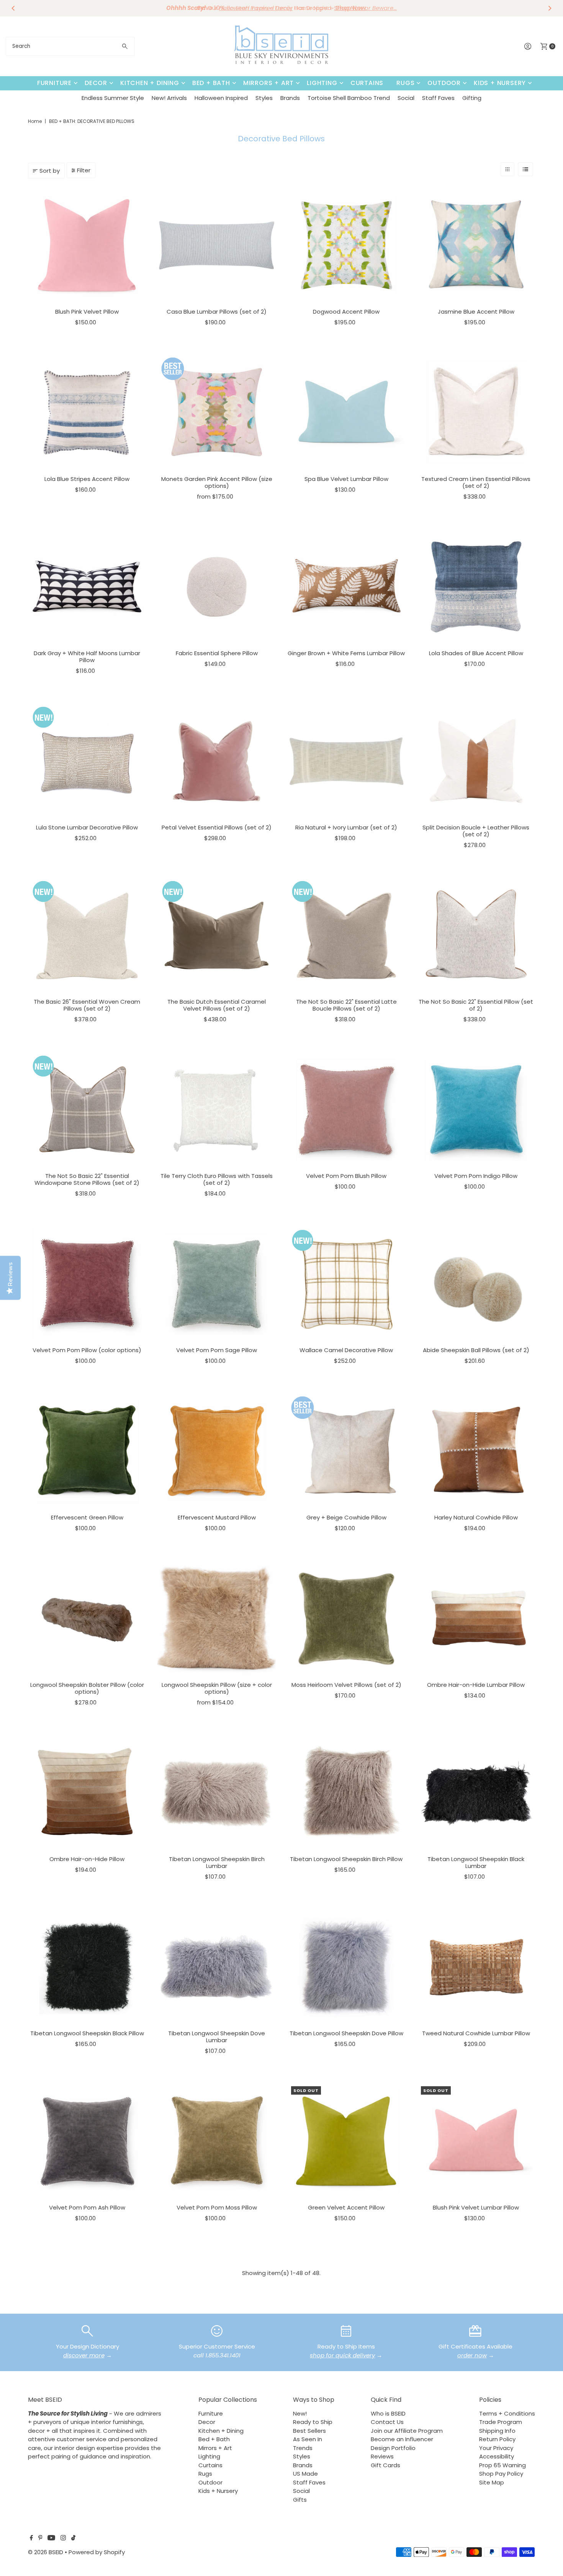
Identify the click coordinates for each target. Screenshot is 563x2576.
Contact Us (387, 2422)
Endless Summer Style (113, 98)
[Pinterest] (40, 2538)
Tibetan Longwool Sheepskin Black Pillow (87, 2033)
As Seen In (308, 2439)
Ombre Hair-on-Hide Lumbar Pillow (476, 1685)
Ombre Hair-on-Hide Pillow (87, 1859)
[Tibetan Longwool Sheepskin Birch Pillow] (346, 1793)
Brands (290, 98)
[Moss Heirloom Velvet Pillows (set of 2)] (346, 1619)
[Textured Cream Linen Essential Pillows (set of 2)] (476, 413)
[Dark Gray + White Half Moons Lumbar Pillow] (87, 587)
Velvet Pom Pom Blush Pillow (346, 1176)
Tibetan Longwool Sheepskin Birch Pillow (346, 1859)
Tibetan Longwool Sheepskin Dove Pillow (346, 2033)
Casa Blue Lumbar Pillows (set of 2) (217, 312)
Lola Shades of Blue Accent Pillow (476, 653)
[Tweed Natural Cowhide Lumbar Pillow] (476, 1967)
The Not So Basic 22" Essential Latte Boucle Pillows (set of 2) (346, 1005)
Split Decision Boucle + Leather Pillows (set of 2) (476, 831)
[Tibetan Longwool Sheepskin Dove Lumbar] (217, 1967)
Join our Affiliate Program (407, 2431)
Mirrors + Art (268, 83)
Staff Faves (438, 98)
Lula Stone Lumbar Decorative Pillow (87, 827)
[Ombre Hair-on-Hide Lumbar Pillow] (476, 1619)
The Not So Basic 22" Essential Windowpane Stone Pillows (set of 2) (87, 1179)
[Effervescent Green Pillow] (87, 1452)
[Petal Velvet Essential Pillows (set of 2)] (217, 761)
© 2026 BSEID (46, 2552)
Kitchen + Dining (150, 83)
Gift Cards (385, 2465)
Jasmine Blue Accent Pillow (476, 312)
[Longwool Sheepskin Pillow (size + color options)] (217, 1619)
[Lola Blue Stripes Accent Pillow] (87, 413)
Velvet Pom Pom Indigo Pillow (476, 1176)
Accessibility (497, 2456)
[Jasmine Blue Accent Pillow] (476, 245)
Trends (303, 2448)
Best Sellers (309, 2431)
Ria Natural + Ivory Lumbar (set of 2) (346, 827)
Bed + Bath (211, 83)
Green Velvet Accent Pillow (346, 2207)
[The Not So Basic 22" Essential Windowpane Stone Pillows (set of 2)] (87, 1110)
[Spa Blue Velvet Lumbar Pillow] (346, 413)
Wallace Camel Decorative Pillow (346, 1350)
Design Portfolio (393, 2448)
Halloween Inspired (221, 98)
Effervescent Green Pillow (87, 1517)
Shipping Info (497, 2431)
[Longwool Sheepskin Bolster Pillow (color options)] (87, 1619)
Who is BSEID (388, 2413)
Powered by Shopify (97, 2552)
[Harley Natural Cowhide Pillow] (476, 1452)
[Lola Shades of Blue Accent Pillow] (476, 587)
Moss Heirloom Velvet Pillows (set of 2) (346, 1685)
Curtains (367, 83)
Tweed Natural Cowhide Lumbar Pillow (476, 2033)
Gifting (472, 98)
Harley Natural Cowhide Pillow (476, 1517)
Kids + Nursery (500, 83)
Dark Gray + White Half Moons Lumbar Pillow (87, 657)
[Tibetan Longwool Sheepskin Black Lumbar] (476, 1793)
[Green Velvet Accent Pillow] (346, 2142)
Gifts (300, 2500)
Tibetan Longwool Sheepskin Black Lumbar (476, 1862)
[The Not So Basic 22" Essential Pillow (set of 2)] (476, 935)
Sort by (50, 171)
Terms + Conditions (507, 2413)
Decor (96, 83)
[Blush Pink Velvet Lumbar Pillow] (476, 2142)
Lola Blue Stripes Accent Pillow (87, 479)
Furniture (54, 83)
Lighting (322, 83)
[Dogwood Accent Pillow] (346, 245)
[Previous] (13, 8)
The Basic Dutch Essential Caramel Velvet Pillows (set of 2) (217, 1005)
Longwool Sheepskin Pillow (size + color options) (217, 1688)
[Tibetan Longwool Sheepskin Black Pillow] (87, 1967)
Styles (264, 98)
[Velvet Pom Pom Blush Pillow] (346, 1110)
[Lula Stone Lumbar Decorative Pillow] (87, 761)
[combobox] (70, 46)
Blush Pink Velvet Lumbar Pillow (476, 2207)
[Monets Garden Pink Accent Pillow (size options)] (217, 413)
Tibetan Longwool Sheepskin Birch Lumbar (217, 1862)
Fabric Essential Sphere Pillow (217, 653)
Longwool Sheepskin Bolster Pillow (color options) (87, 1688)
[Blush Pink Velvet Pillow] (87, 245)
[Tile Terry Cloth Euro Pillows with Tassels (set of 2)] (217, 1110)
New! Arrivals (169, 98)
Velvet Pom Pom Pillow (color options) (87, 1350)
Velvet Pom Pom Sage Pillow (217, 1350)
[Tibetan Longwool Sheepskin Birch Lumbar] (217, 1793)
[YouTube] (51, 2538)
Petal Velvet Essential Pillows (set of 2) (217, 827)
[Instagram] (63, 2538)
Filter (84, 170)
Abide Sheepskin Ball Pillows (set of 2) (476, 1350)
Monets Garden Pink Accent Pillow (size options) (217, 482)
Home (35, 121)
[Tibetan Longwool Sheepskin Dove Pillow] (346, 1967)
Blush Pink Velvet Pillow (87, 312)
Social (406, 98)
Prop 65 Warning (502, 2465)
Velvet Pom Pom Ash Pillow (87, 2207)
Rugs (405, 83)
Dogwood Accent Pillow (346, 312)
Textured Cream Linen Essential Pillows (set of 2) (476, 482)
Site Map (492, 2482)
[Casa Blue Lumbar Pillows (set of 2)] (217, 245)
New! (300, 2413)
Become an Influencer (402, 2439)
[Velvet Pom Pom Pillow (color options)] (87, 1284)
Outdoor (444, 83)
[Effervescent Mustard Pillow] (217, 1452)
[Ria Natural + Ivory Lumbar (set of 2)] (346, 761)
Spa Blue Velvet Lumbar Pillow (346, 479)
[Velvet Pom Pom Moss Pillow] (217, 2142)
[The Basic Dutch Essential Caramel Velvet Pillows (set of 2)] (217, 935)
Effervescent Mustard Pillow (217, 1517)
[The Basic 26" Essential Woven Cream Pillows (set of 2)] (87, 935)
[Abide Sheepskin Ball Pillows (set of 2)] (476, 1284)
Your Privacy (496, 2448)
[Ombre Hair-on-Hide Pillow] (87, 1793)
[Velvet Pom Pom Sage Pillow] (217, 1284)
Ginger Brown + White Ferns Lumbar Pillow (346, 653)
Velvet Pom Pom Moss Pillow (217, 2207)
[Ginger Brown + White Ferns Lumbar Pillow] (346, 587)
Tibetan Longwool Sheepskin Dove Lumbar (217, 2037)
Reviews (382, 2456)
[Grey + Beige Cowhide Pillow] (346, 1452)
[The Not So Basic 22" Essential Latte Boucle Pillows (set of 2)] (346, 935)
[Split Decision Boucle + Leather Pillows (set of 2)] (476, 761)
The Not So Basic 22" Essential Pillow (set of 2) (476, 1005)
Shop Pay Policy (501, 2474)
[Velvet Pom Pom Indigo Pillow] (476, 1110)
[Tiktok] (73, 2538)
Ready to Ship (313, 2422)
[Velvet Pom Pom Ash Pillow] (87, 2142)
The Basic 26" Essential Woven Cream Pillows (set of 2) (87, 1005)
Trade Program (501, 2422)
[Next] (550, 8)
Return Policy (497, 2439)
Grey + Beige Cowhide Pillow (346, 1517)
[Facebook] (31, 2538)
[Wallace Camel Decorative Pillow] (346, 1284)
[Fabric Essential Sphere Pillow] (217, 587)
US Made (305, 2474)
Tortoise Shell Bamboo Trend (349, 98)
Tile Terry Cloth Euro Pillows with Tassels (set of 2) (217, 1179)
